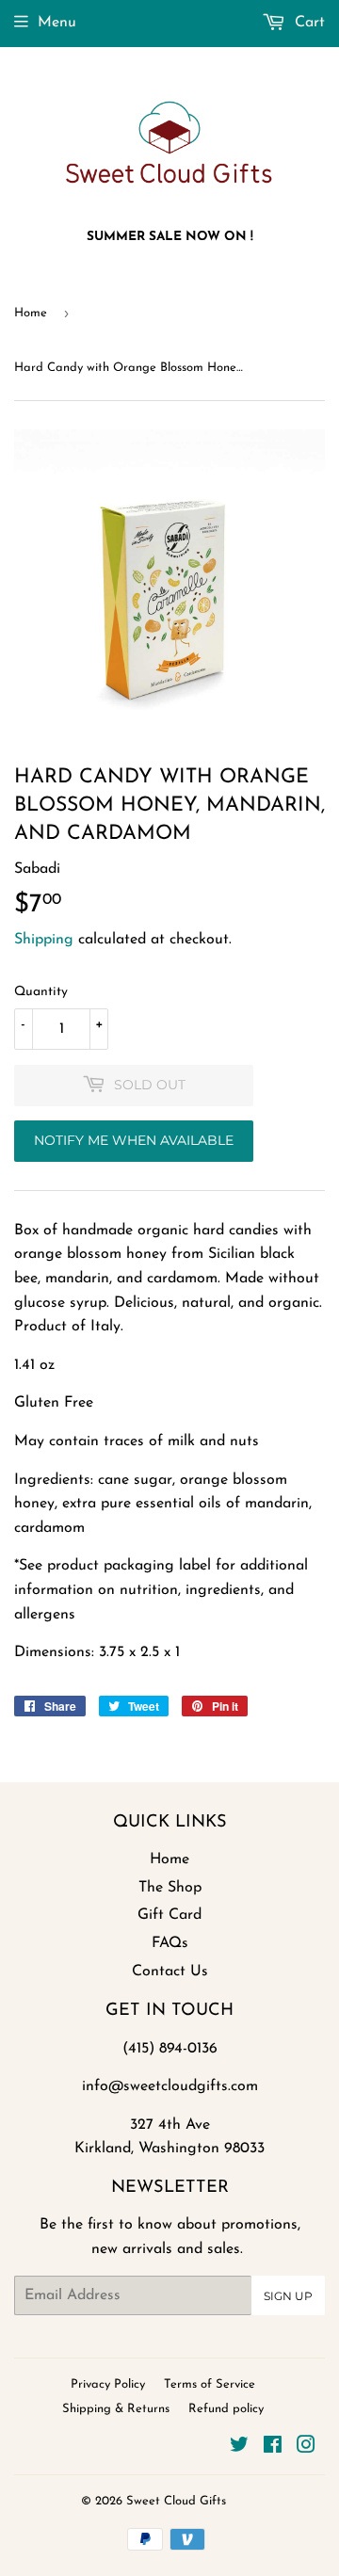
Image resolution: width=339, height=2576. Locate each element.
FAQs (170, 1943)
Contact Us (170, 1972)
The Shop (170, 1888)
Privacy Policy (108, 2384)
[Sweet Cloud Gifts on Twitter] (239, 2448)
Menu (57, 23)
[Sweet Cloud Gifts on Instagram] (306, 2448)
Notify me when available (134, 1140)
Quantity (41, 992)
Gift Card (169, 1915)
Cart (307, 23)
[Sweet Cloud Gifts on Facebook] (273, 2448)
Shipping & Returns (116, 2409)
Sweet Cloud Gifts (176, 2501)
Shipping (44, 940)
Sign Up (288, 2296)
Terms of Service (210, 2384)
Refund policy (226, 2409)
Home (31, 313)
